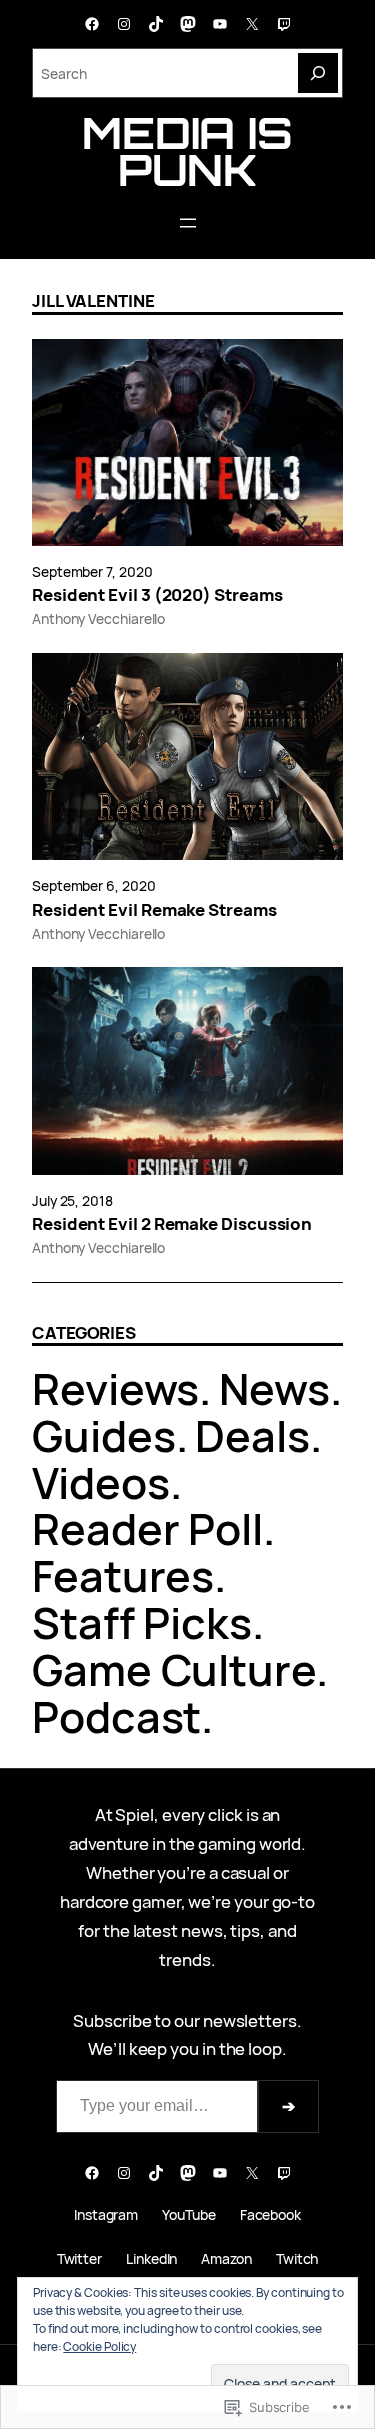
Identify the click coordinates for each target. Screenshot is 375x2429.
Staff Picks (142, 1622)
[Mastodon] (188, 24)
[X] (252, 24)
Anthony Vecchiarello (98, 618)
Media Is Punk (187, 150)
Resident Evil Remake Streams (154, 910)
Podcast (116, 1716)
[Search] (318, 73)
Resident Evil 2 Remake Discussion (172, 1224)
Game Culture (174, 1669)
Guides (104, 1435)
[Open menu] (188, 223)
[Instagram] (124, 24)
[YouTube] (220, 24)
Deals (252, 1435)
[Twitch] (284, 24)
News (274, 1388)
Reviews (115, 1388)
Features (123, 1575)
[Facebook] (92, 24)
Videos (101, 1482)
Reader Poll (147, 1528)
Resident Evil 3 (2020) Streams (157, 595)
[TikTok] (156, 24)
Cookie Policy (99, 2346)
